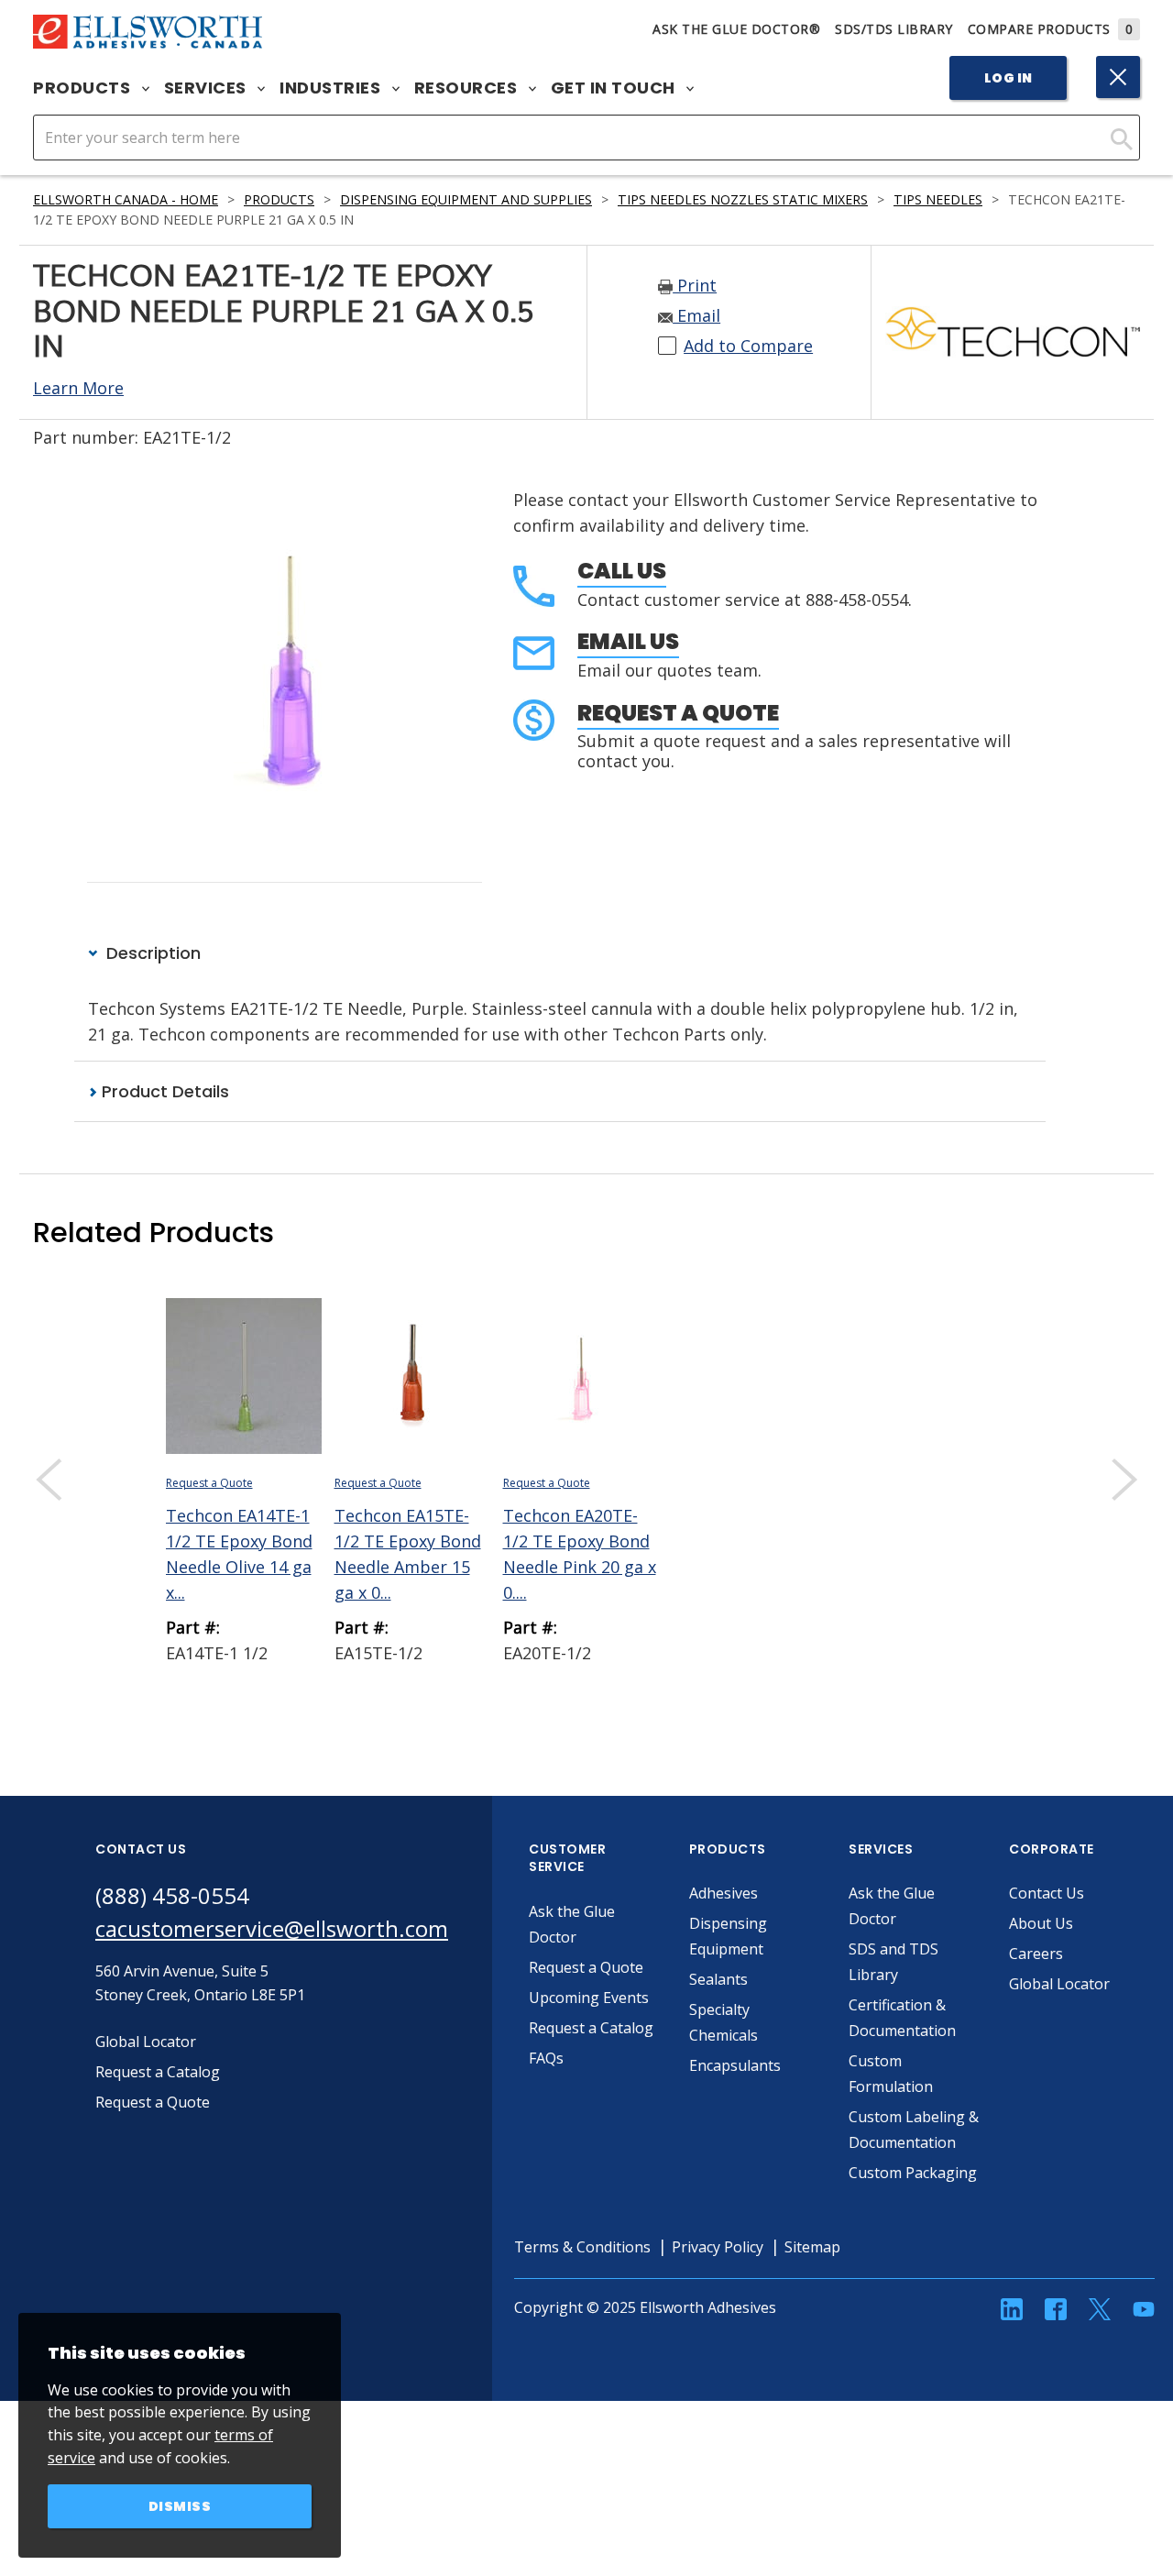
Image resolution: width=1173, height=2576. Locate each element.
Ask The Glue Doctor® (736, 29)
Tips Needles (938, 199)
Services (208, 88)
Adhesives (724, 1893)
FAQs (546, 2058)
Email (696, 315)
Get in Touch (615, 88)
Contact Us (1047, 1893)
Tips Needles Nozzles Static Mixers (743, 199)
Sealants (718, 1979)
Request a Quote (678, 713)
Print (695, 285)
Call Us (622, 571)
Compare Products (1051, 29)
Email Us (628, 641)
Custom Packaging (913, 2173)
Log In (1009, 78)
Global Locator (1059, 1984)
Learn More (78, 388)
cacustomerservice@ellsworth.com (272, 1928)
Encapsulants (735, 2065)
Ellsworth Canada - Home (126, 199)
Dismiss (180, 2506)
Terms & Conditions (582, 2247)
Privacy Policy (718, 2247)
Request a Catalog (591, 2028)
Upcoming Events (589, 1998)
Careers (1036, 1954)
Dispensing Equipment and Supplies (466, 199)
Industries (332, 88)
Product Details (163, 1091)
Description (151, 953)
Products (84, 88)
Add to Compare (748, 346)
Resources (468, 88)
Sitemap (812, 2247)
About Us (1041, 1923)
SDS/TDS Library (894, 29)
